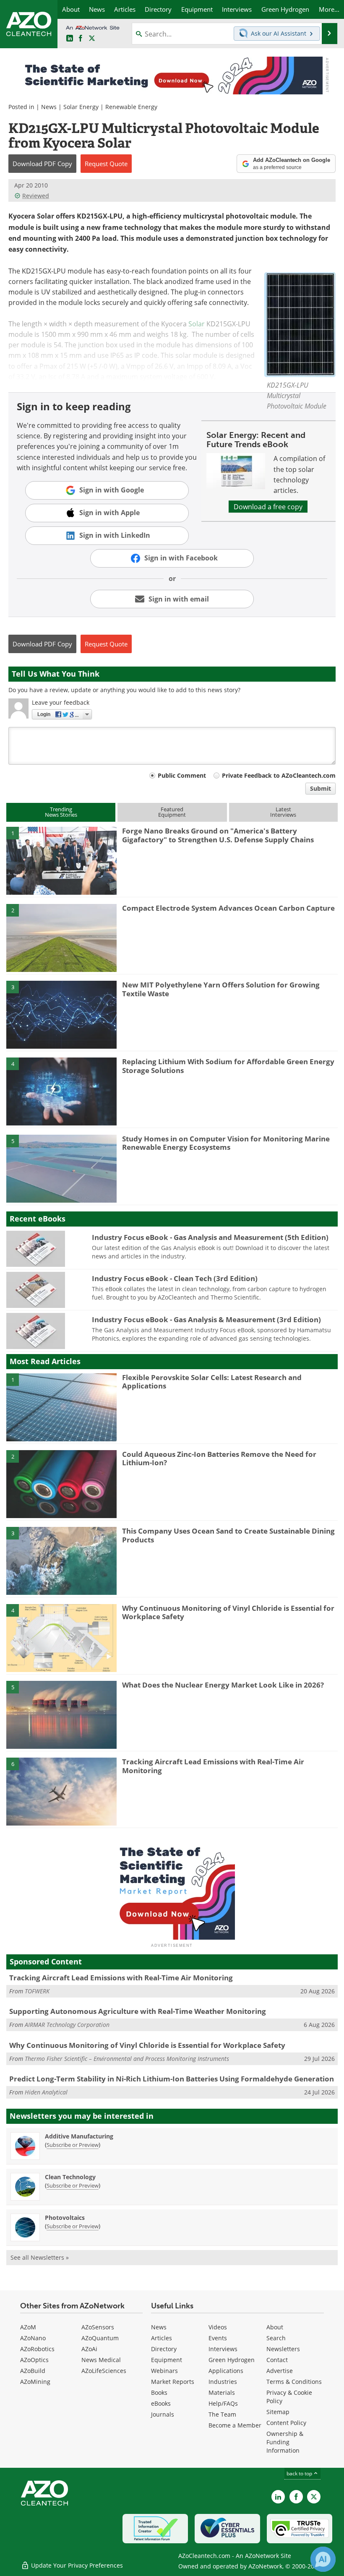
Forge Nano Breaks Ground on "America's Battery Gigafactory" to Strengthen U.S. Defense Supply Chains (218, 835)
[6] (61, 1791)
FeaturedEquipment (172, 812)
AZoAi (89, 2349)
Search (276, 2338)
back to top (300, 2473)
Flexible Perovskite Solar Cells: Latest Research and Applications (212, 1382)
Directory (164, 2349)
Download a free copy (268, 507)
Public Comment (182, 775)
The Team (222, 2414)
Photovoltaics (65, 2218)
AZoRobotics (37, 2349)
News (49, 107)
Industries (223, 2382)
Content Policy (286, 2423)
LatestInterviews (283, 812)
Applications (226, 2371)
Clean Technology (70, 2177)
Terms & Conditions (294, 2382)
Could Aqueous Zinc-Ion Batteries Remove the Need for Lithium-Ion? (219, 1458)
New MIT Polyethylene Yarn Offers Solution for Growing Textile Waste (221, 989)
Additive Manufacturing (79, 2136)
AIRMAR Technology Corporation (67, 2025)
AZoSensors (98, 2327)
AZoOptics (34, 2360)
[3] (61, 1014)
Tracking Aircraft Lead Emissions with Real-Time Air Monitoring (213, 1766)
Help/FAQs (223, 2403)
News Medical (101, 2360)
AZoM (28, 2327)
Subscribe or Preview (73, 2145)
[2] (61, 937)
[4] (61, 1091)
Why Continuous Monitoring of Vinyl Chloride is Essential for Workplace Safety (228, 1612)
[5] (61, 1168)
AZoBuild (33, 2371)
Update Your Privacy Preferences (76, 2565)
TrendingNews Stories (61, 812)
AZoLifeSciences (104, 2371)
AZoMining (35, 2382)
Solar (197, 324)
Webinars (164, 2371)
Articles (162, 2338)
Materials (222, 2392)
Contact (277, 2360)
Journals (163, 2414)
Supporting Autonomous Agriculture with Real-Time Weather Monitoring (138, 2011)
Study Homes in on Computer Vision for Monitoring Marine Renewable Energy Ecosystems (226, 1143)
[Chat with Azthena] (323, 2559)
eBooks (161, 2403)
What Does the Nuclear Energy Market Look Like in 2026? (223, 1685)
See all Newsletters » (40, 2257)
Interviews (223, 2349)
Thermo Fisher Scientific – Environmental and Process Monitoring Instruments (127, 2059)
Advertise (280, 2371)
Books (159, 2392)
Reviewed (36, 196)
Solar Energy (81, 107)
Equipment (167, 2360)
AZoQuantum (100, 2338)
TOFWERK (37, 1991)
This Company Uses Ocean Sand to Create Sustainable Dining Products (228, 1535)
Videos (218, 2327)
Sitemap (278, 2412)
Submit (321, 788)
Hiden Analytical (46, 2092)
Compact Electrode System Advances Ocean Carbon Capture (228, 908)
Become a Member (235, 2425)
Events (218, 2338)
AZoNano (33, 2338)
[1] (61, 860)
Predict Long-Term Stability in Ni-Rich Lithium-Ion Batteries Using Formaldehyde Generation (172, 2079)
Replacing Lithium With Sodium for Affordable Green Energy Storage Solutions (228, 1066)
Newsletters (283, 2349)
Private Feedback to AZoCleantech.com (279, 775)
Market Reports (173, 2382)
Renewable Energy (131, 107)
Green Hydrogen (232, 2360)
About (275, 2327)
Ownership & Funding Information (285, 2442)
